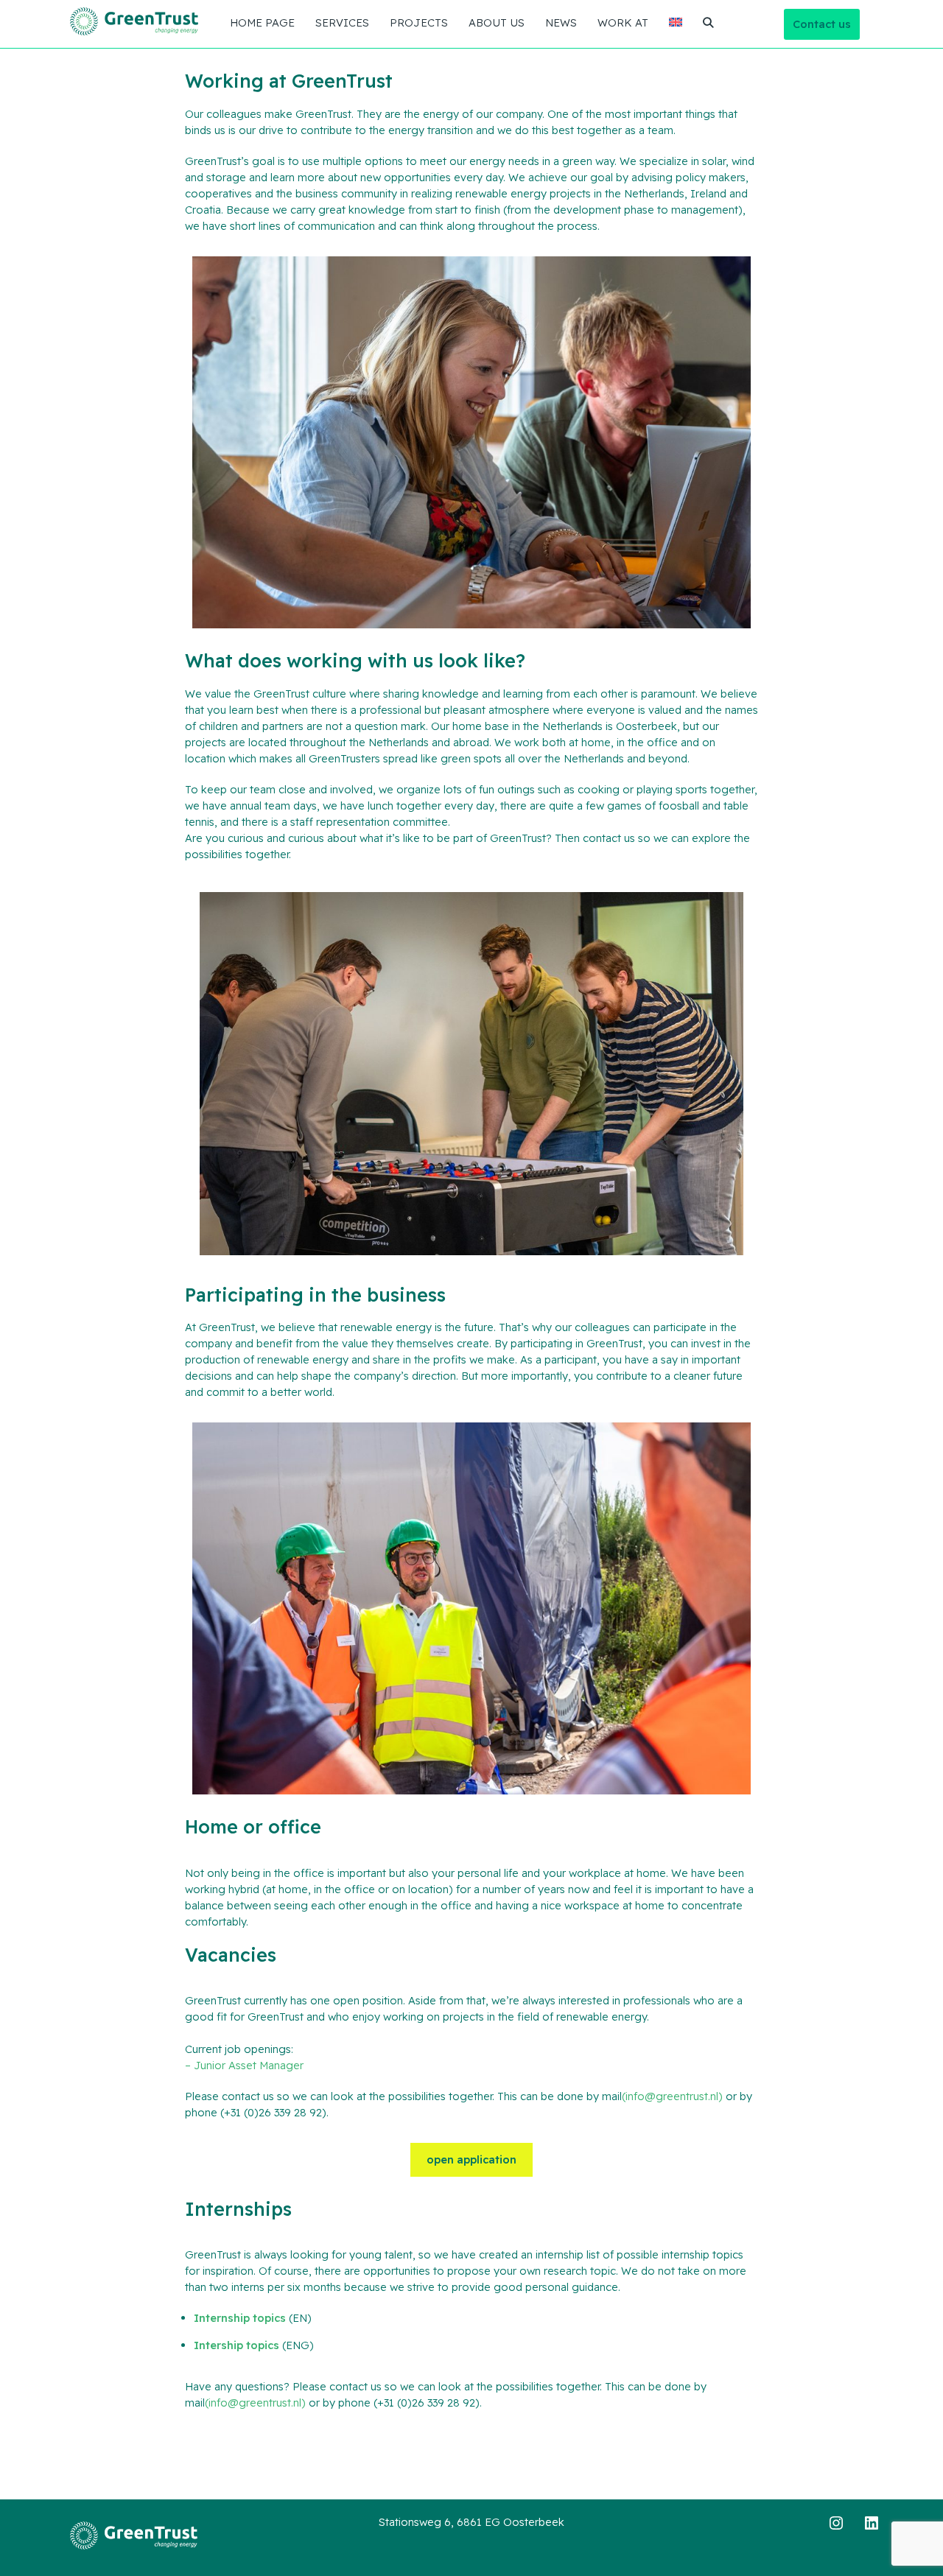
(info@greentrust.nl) (672, 2096)
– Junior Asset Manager (244, 2065)
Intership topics (236, 2345)
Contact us (822, 24)
